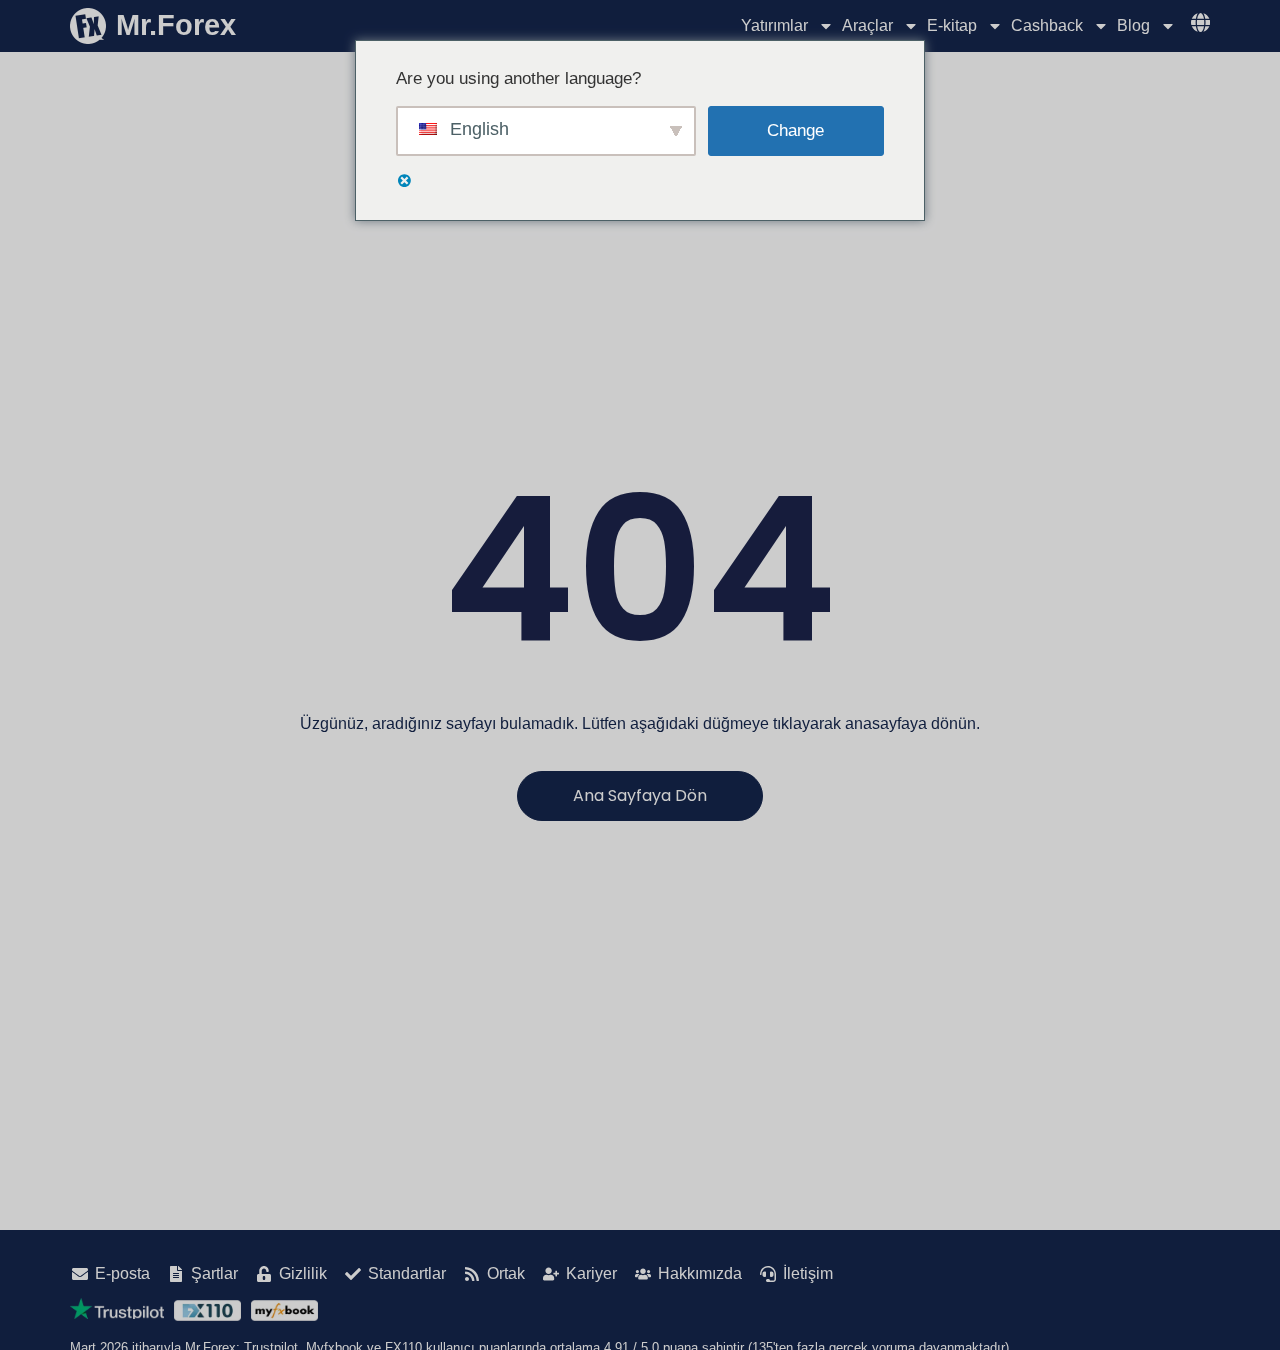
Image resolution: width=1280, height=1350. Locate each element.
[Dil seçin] (1200, 22)
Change (795, 130)
